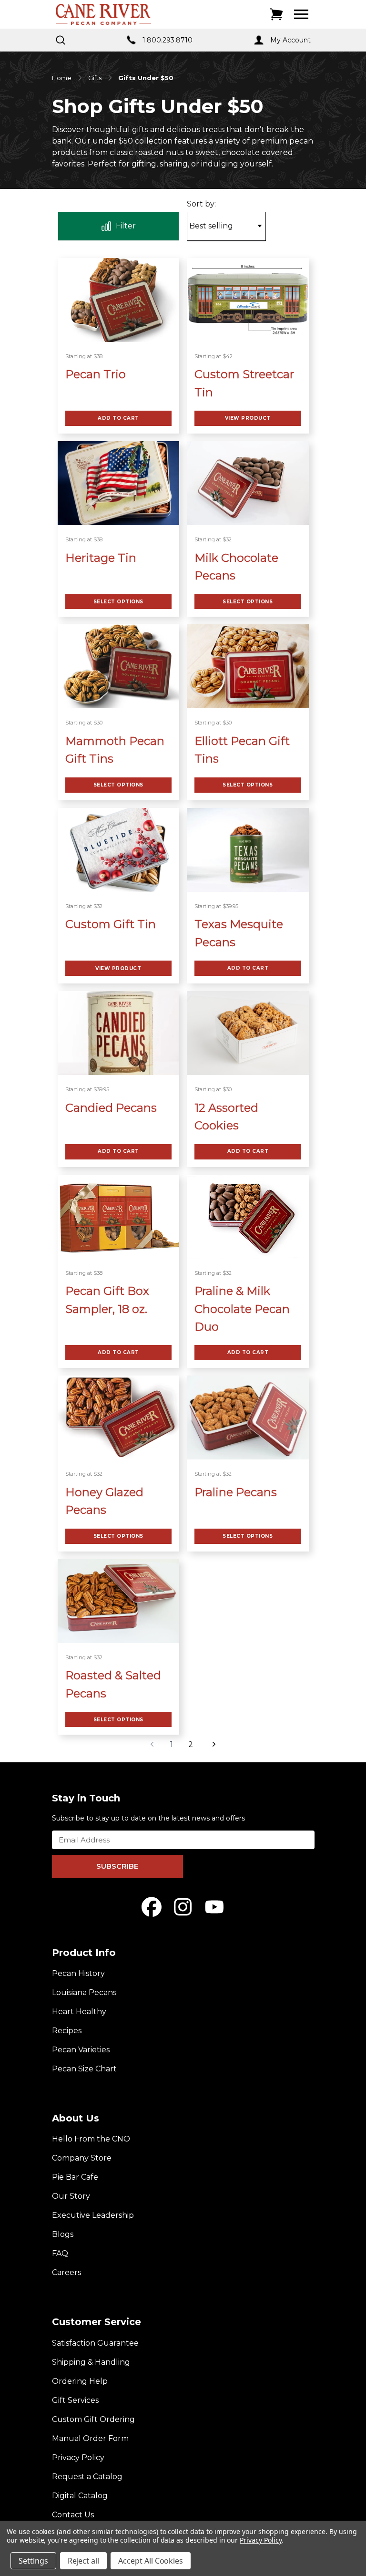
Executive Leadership (93, 2215)
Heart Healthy (79, 2012)
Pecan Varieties (81, 2050)
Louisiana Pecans (84, 1992)
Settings (33, 2561)
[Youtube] (214, 1907)
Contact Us (73, 2515)
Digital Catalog (80, 2496)
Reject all (84, 2561)
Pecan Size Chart (84, 2069)
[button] (119, 226)
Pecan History (78, 1973)
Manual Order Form (90, 2438)
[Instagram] (183, 1907)
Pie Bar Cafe (75, 2177)
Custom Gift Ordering (93, 2419)
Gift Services (75, 2400)
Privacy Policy (78, 2457)
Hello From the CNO (91, 2139)
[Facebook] (152, 1907)
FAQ (60, 2253)
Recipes (67, 2031)
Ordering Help (80, 2381)
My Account (290, 40)
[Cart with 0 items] (276, 14)
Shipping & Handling (91, 2362)
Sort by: (201, 204)
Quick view (118, 300)
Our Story (71, 2196)
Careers (66, 2272)
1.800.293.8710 (168, 40)
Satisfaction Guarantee (95, 2343)
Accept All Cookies (151, 2561)
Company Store (82, 2158)
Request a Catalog (87, 2477)
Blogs (63, 2234)
